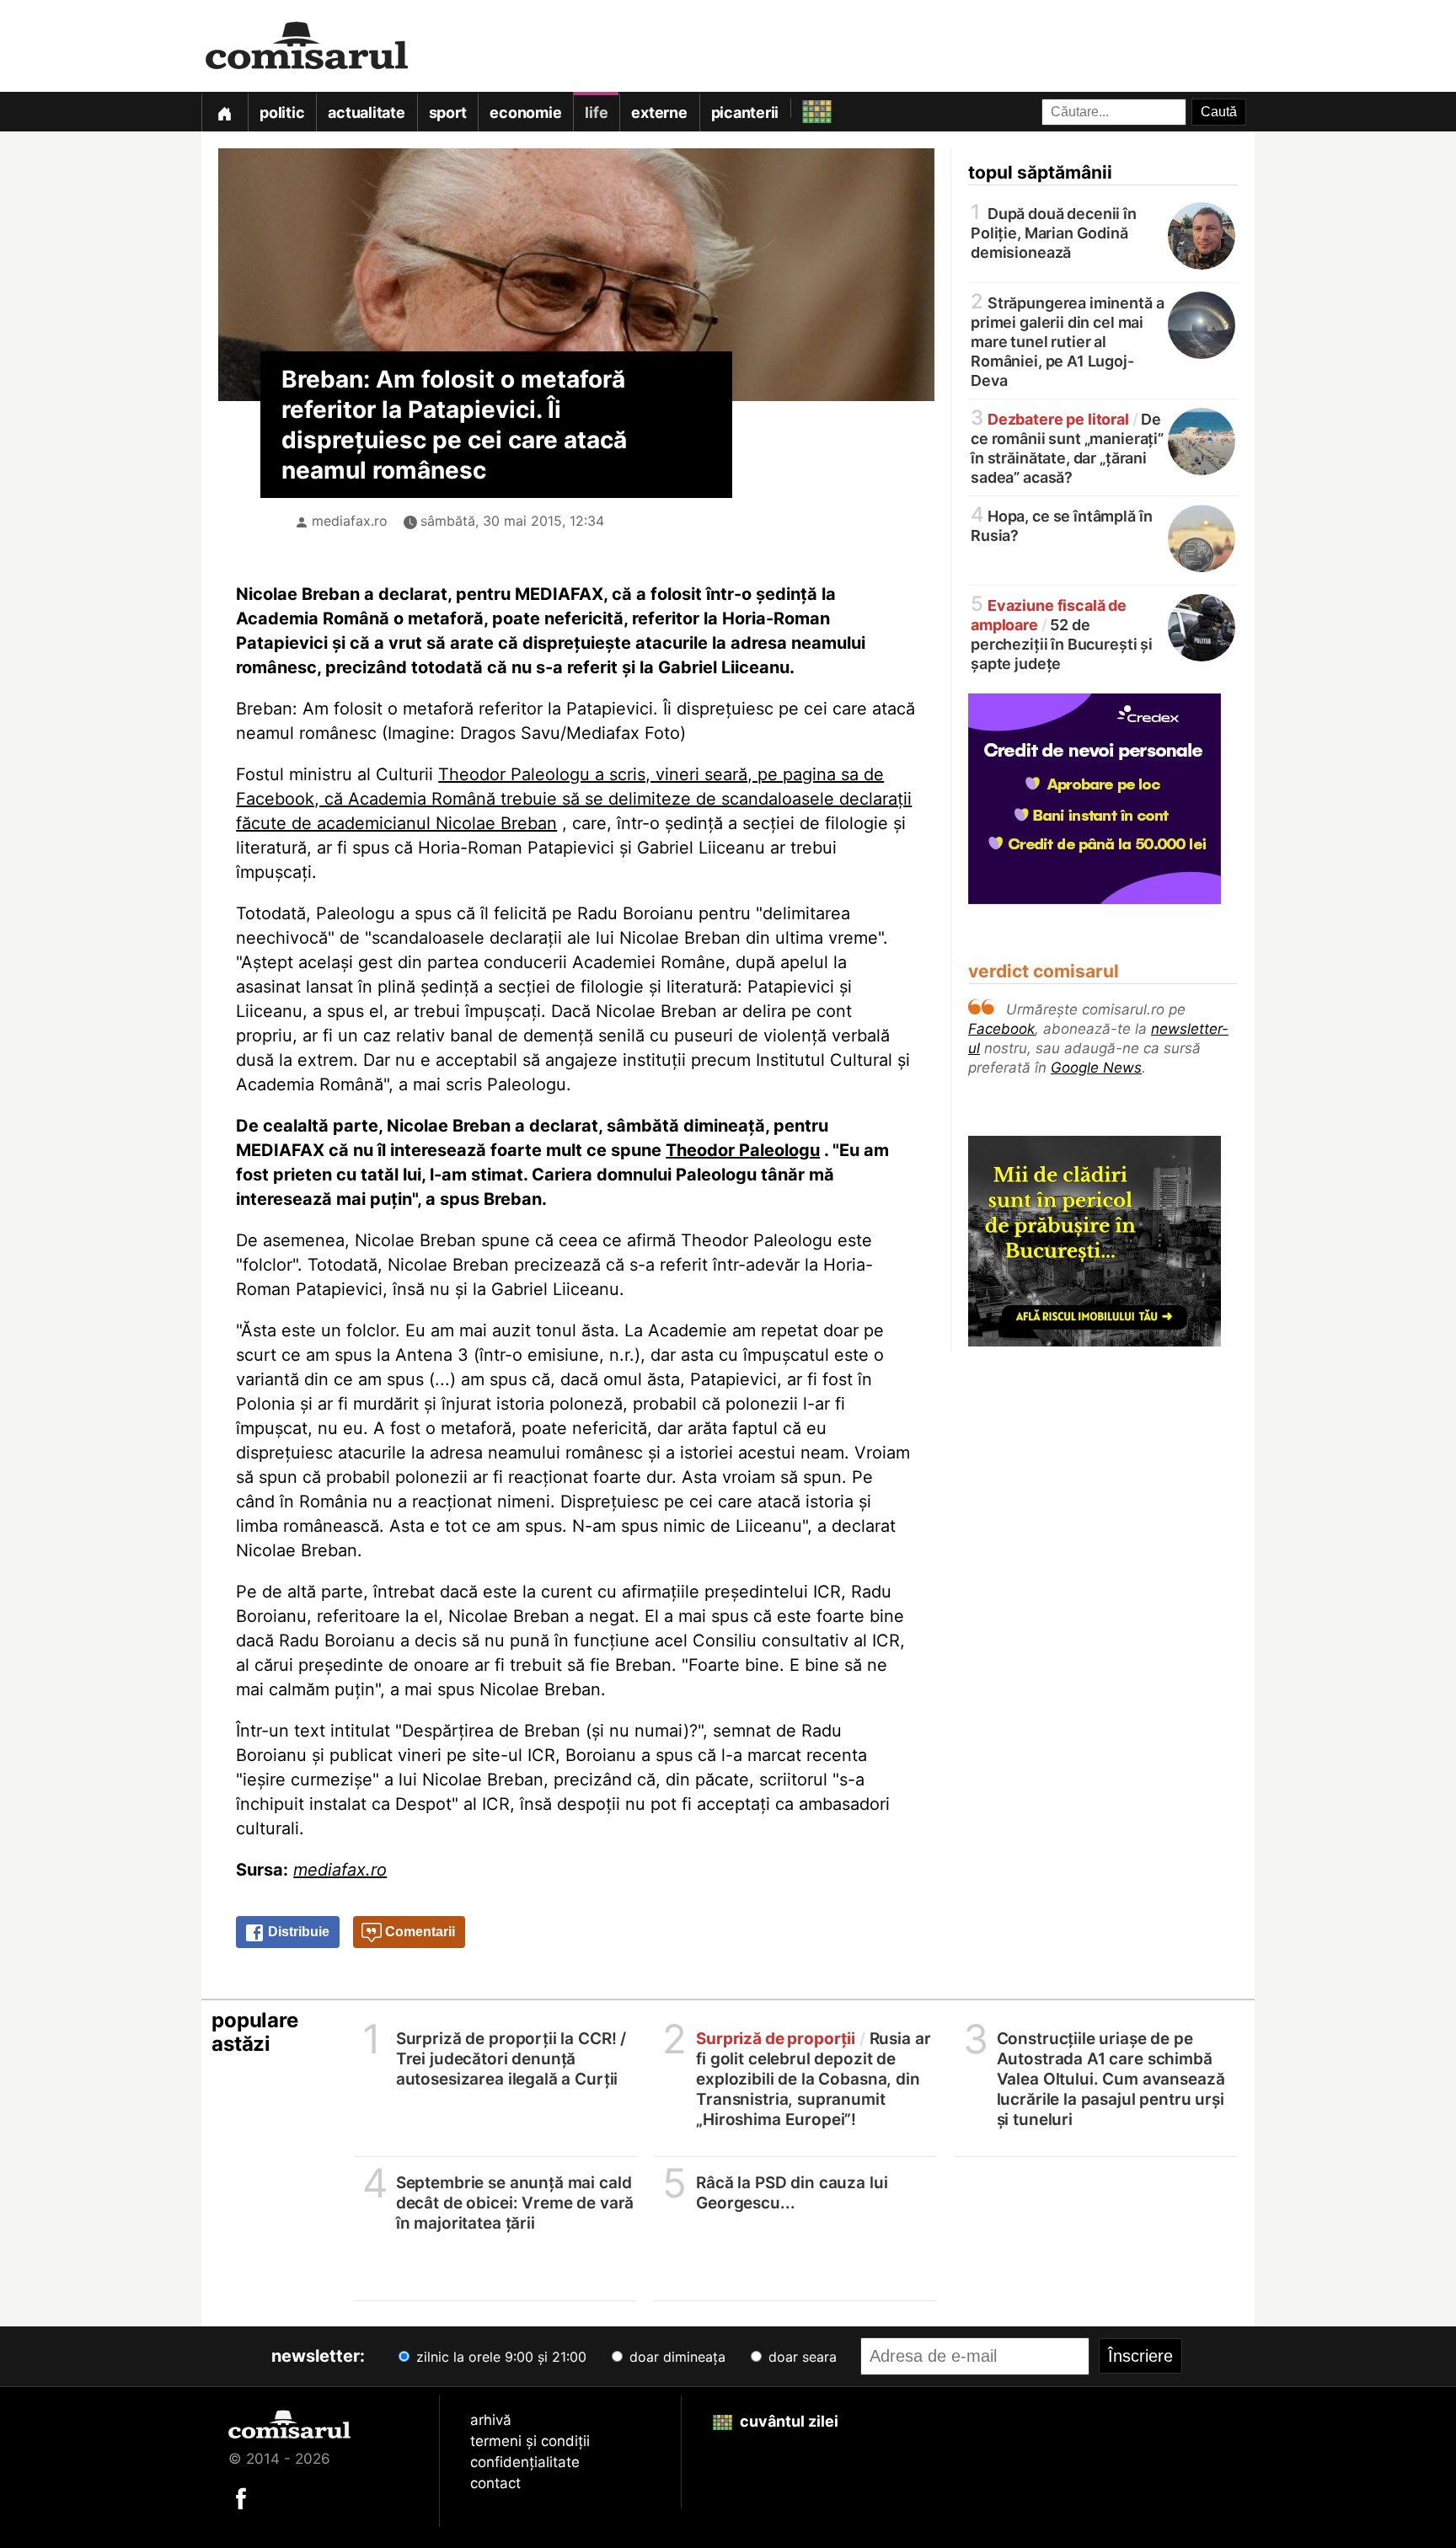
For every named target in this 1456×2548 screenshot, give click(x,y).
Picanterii (745, 112)
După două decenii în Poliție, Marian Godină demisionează (1054, 232)
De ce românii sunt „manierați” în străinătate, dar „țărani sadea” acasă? (1067, 447)
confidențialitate (525, 2462)
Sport (448, 112)
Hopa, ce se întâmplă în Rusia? (1061, 525)
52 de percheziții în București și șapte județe (1062, 633)
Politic (282, 112)
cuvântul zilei (787, 2421)
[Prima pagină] (224, 112)
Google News (1096, 1068)
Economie (525, 112)
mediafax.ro (350, 521)
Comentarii (418, 1932)
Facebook (1001, 1029)
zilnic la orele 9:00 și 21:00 (499, 2357)
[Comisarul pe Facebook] (241, 2497)
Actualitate (366, 112)
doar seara (800, 2357)
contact (495, 2483)
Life (596, 112)
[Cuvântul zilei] (802, 107)
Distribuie (297, 1932)
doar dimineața (675, 2357)
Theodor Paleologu (743, 1150)
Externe (659, 112)
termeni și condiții (530, 2441)
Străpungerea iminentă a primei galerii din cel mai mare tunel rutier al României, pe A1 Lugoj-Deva (1067, 340)
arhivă (491, 2420)
